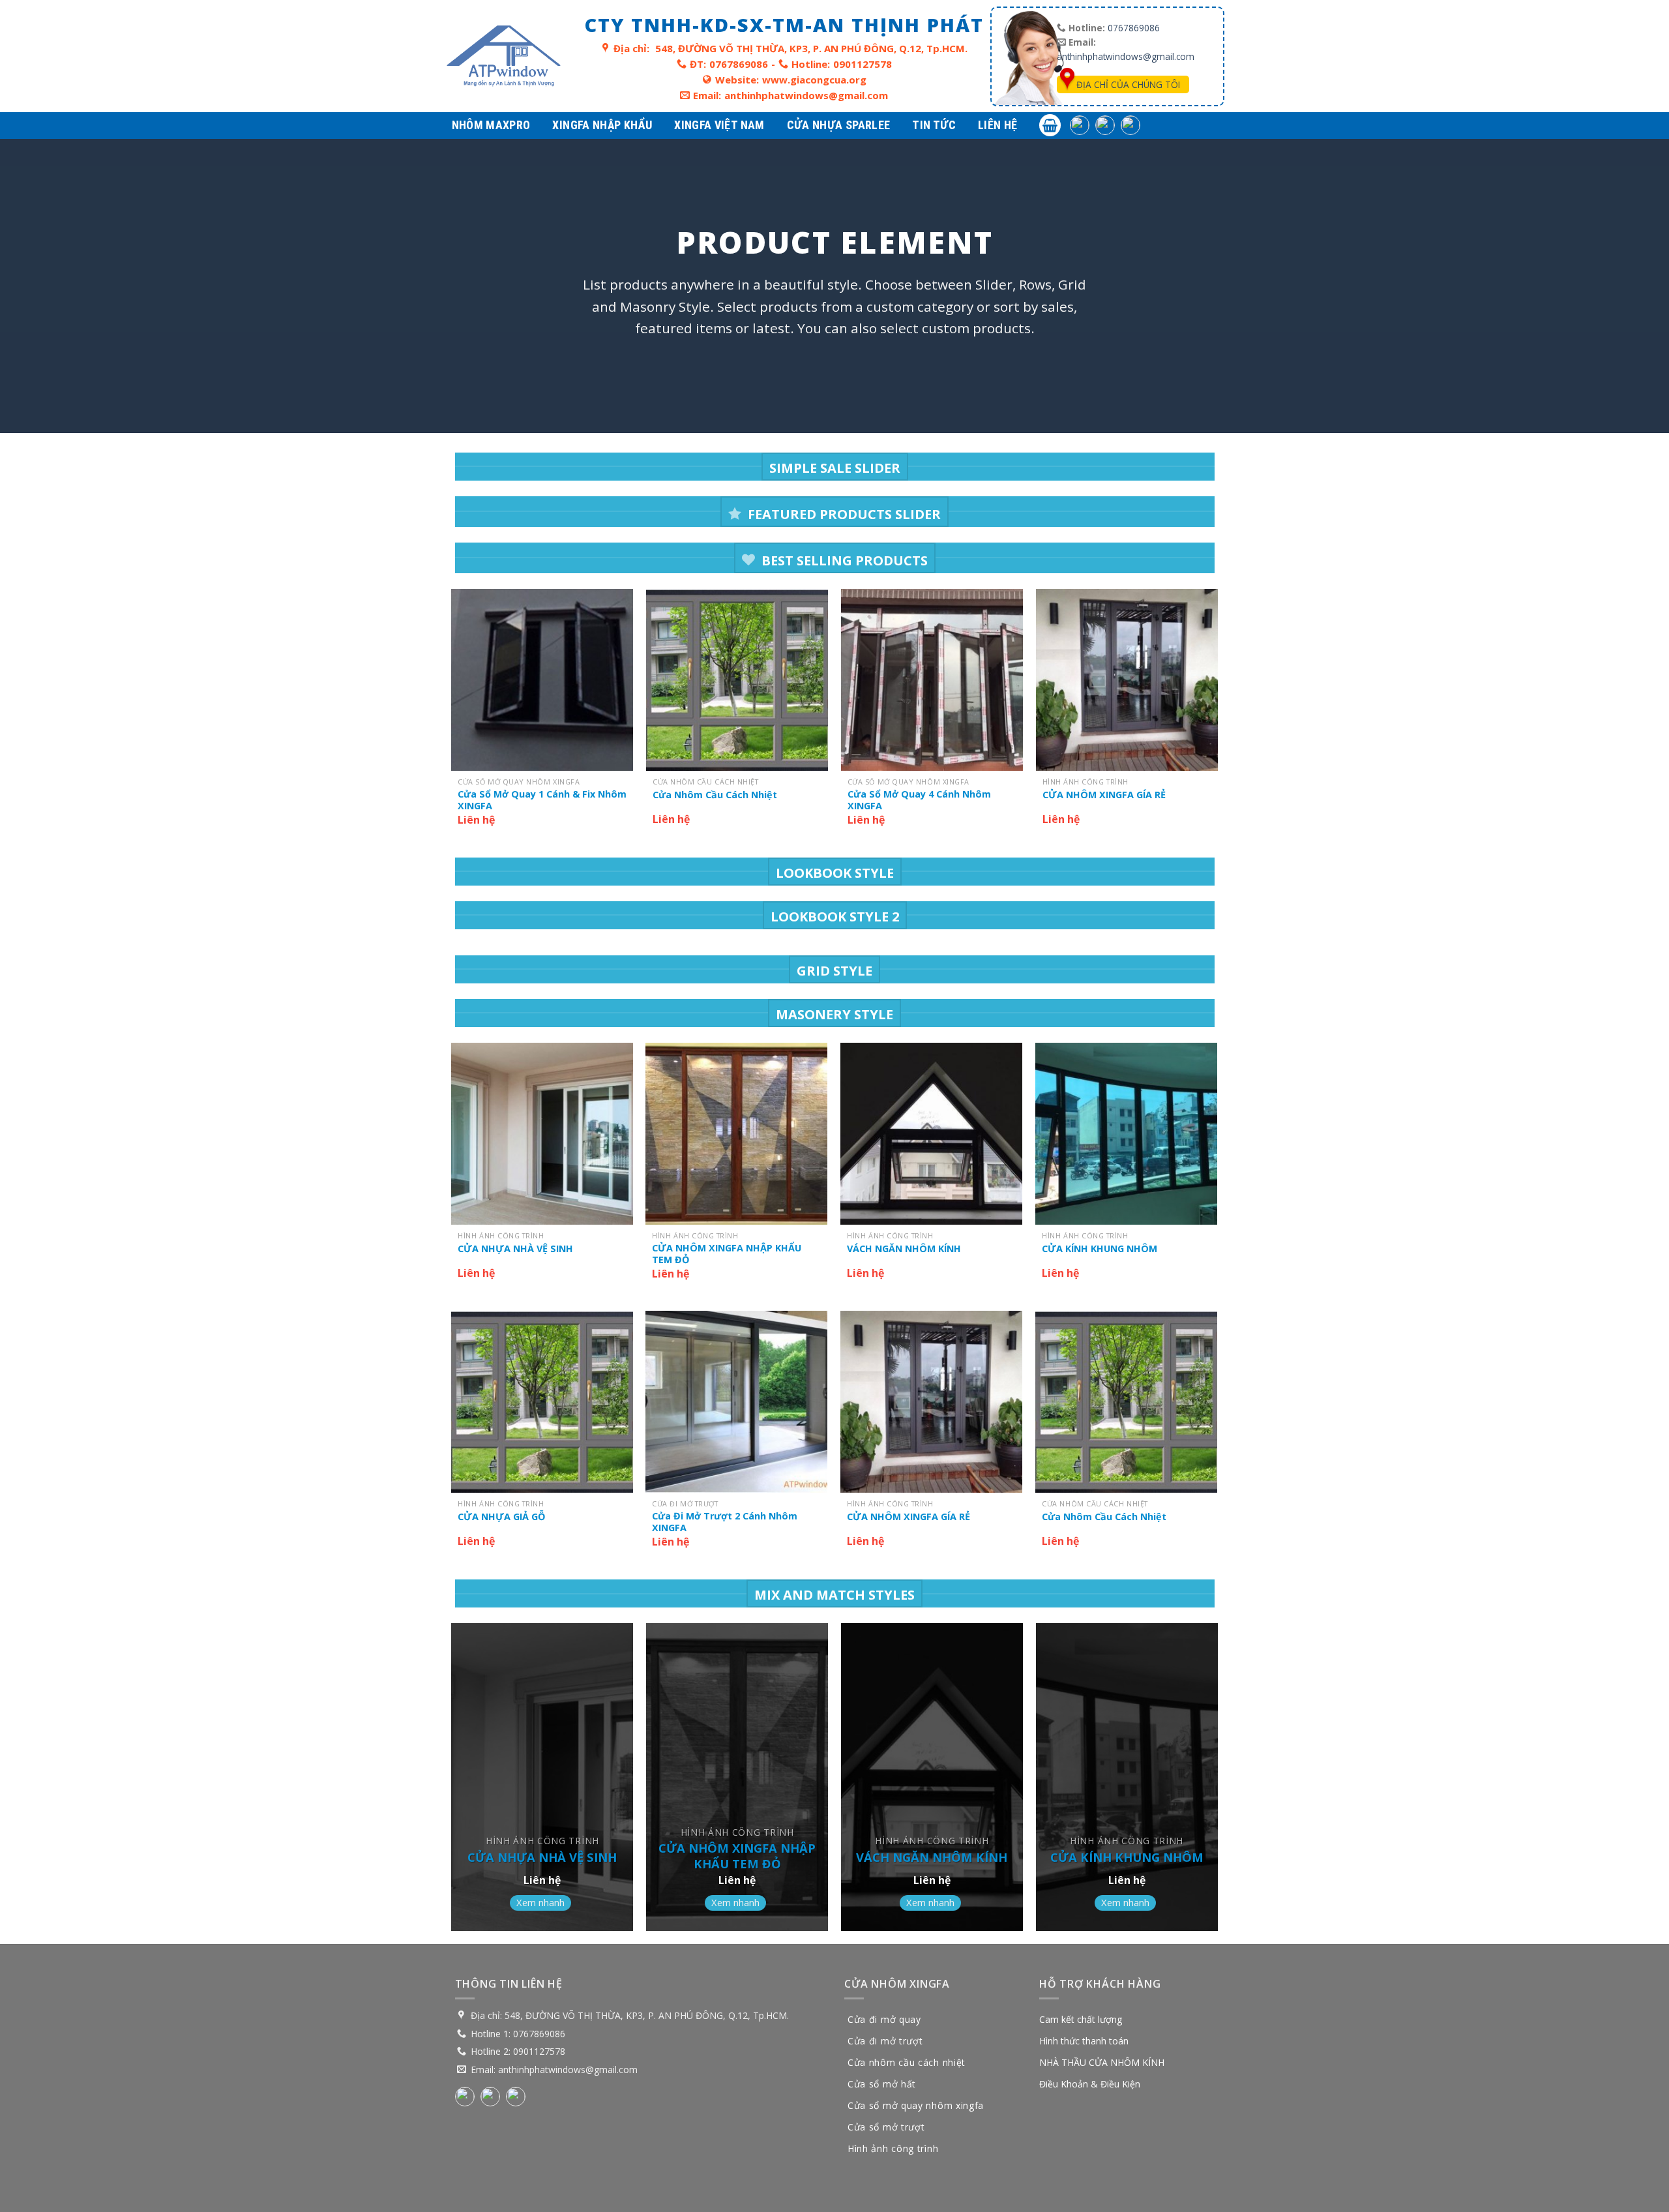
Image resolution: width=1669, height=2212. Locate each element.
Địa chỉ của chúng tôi (1128, 84)
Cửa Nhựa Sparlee (839, 125)
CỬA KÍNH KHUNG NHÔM (1100, 1249)
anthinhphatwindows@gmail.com (806, 95)
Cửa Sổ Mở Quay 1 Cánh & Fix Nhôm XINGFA (542, 800)
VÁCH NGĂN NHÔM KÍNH (904, 1249)
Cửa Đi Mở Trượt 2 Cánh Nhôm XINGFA (725, 1522)
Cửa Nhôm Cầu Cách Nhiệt (715, 795)
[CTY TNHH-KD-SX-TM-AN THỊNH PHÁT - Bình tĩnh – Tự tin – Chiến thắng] (504, 56)
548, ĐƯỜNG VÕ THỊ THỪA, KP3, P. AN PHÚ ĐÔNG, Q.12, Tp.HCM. (811, 48)
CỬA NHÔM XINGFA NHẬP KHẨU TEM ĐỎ (727, 1254)
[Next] (1217, 722)
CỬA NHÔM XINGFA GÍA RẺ (1104, 795)
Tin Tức (934, 125)
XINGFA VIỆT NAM (719, 125)
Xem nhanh (540, 1902)
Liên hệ (998, 125)
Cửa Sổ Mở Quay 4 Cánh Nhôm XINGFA (919, 800)
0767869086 (739, 64)
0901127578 (863, 64)
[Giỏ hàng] (1050, 125)
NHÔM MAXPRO (491, 125)
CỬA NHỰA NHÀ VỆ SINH (515, 1249)
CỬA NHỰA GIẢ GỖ (501, 1517)
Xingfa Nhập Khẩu (602, 125)
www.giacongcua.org (814, 80)
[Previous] (452, 722)
